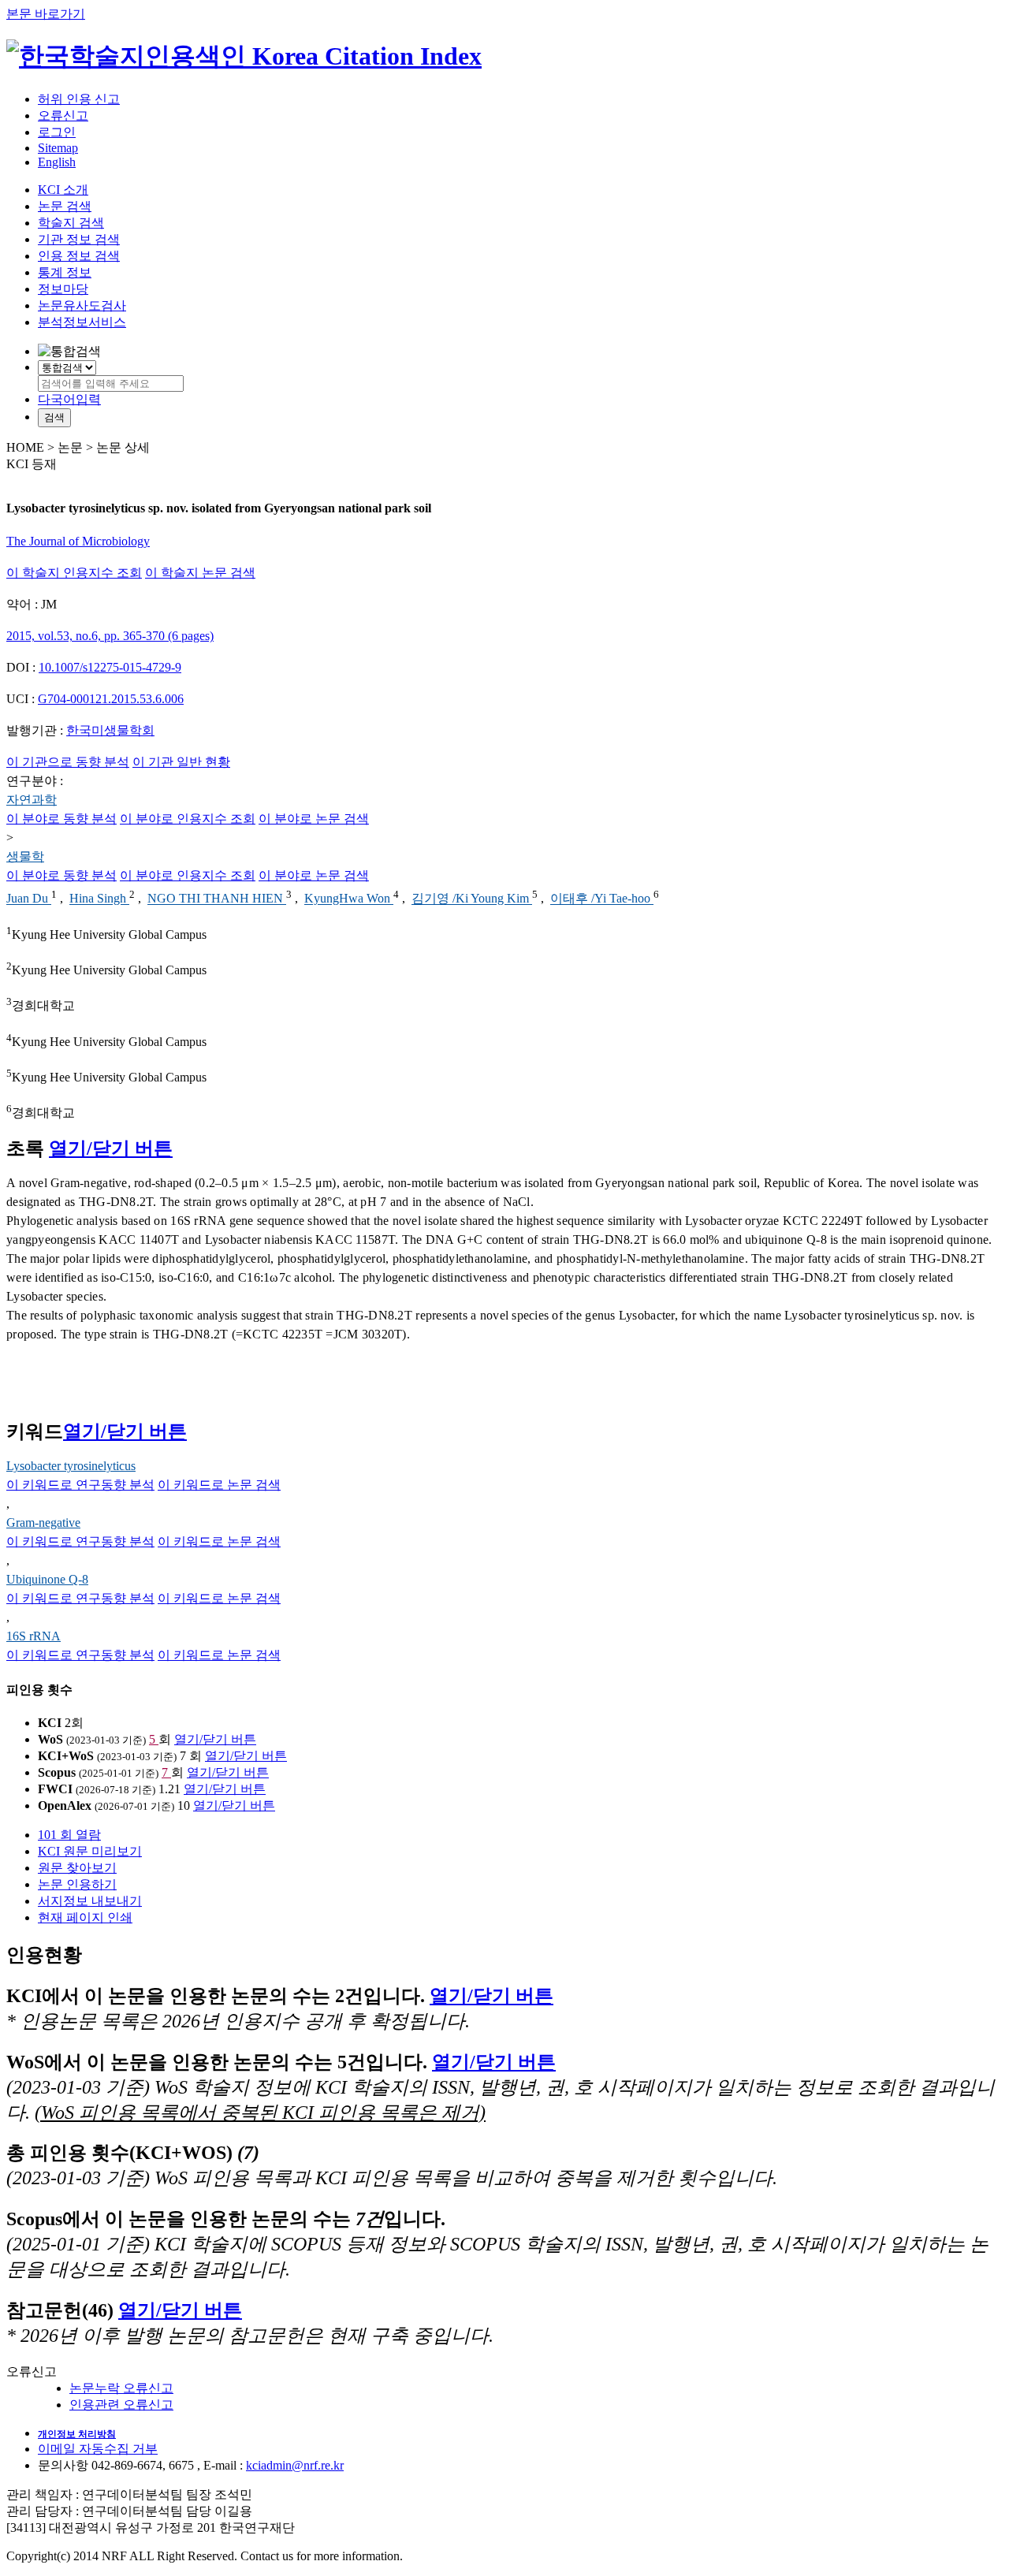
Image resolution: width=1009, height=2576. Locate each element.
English (57, 162)
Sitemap (58, 148)
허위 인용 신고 (79, 99)
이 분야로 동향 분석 (61, 819)
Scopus (57, 1772)
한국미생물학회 (110, 730)
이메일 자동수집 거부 (98, 2449)
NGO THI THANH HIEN (217, 899)
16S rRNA (34, 1636)
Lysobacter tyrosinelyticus (71, 1466)
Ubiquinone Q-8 (47, 1579)
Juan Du (29, 899)
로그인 (57, 132)
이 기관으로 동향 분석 (68, 762)
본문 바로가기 (46, 14)
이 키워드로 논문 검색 (219, 1485)
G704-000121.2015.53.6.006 (111, 699)
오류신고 (63, 115)
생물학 (25, 856)
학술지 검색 (71, 223)
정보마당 (63, 289)
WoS (50, 1739)
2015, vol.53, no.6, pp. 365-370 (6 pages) (110, 636)
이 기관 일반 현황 (181, 762)
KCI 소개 (63, 190)
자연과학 (32, 800)
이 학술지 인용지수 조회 (74, 573)
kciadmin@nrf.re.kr (295, 2465)
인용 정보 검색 (79, 256)
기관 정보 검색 (79, 239)
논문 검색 (65, 206)
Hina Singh (99, 899)
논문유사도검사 (82, 305)
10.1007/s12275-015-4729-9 (110, 667)
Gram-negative (43, 1523)
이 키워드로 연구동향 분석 (80, 1485)
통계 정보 (65, 272)
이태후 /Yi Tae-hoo (602, 899)
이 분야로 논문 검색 (314, 819)
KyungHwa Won (349, 899)
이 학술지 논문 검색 (200, 573)
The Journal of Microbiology (78, 541)
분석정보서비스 (82, 322)
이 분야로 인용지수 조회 (188, 819)
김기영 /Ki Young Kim (472, 899)
